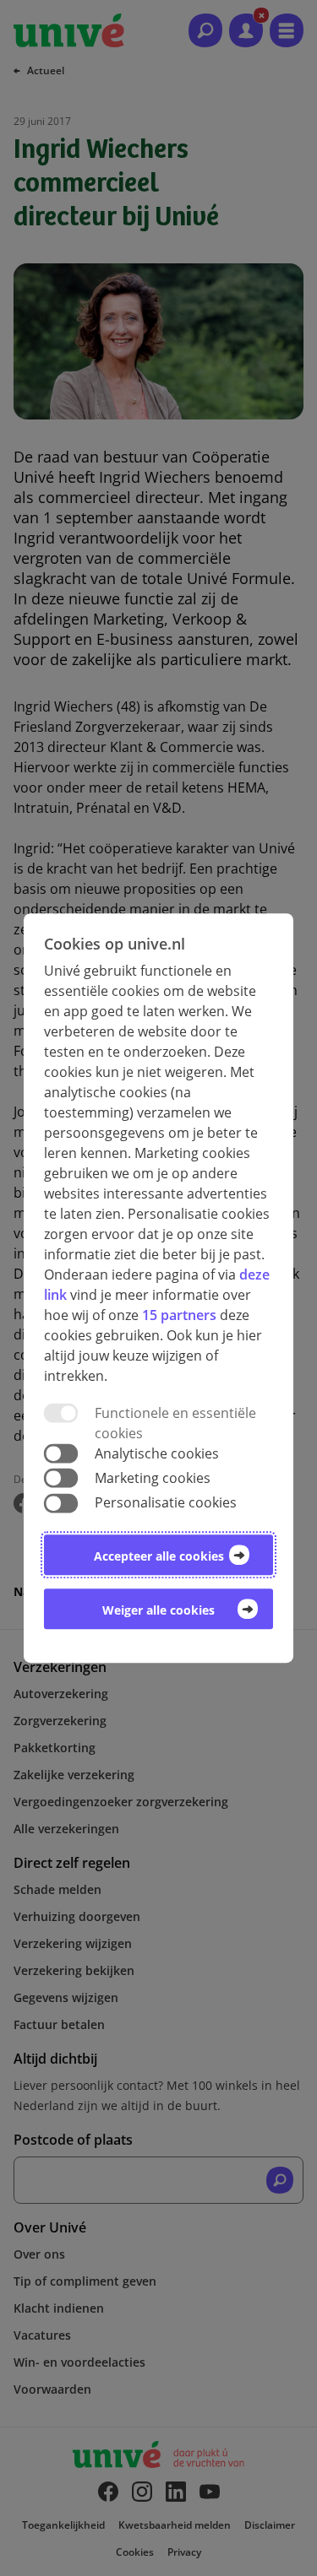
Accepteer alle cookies (159, 1556)
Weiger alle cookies (158, 1610)
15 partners (179, 1315)
